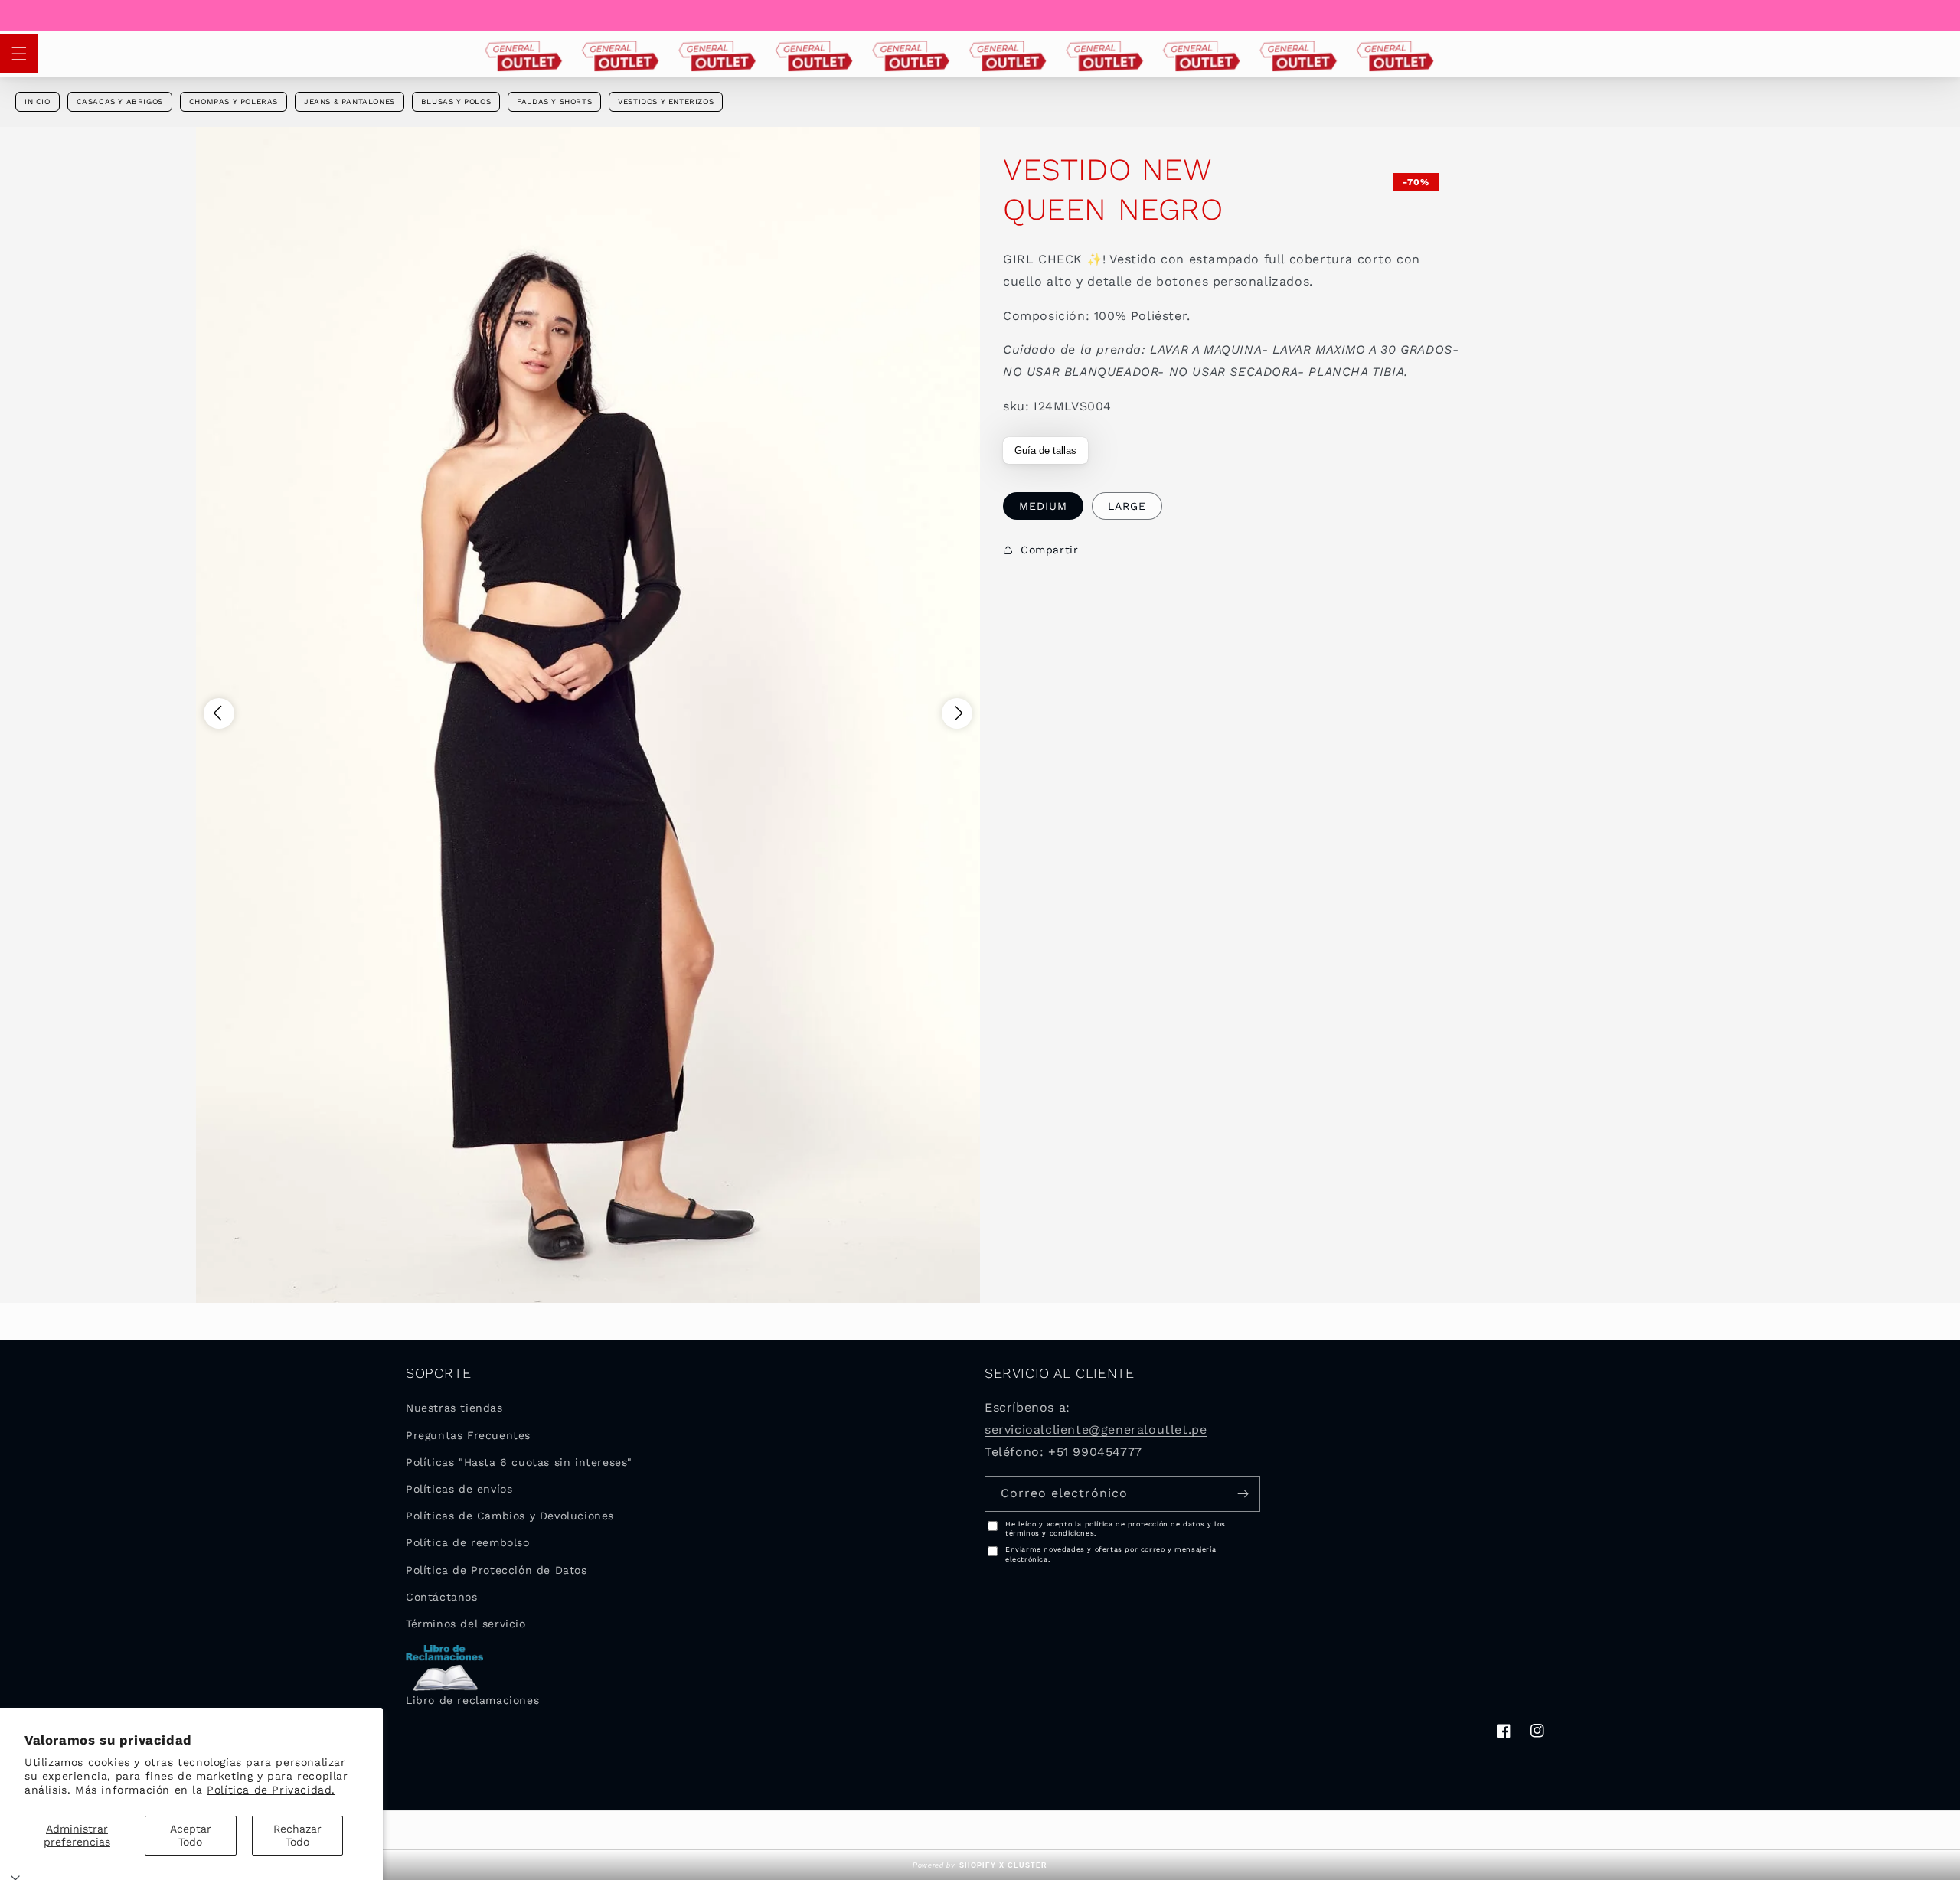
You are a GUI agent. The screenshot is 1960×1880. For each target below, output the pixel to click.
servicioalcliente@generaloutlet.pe (1096, 1430)
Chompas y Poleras (234, 101)
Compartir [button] (1049, 550)
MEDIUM (1043, 506)
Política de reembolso (468, 1542)
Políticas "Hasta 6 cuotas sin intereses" (519, 1462)
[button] (19, 54)
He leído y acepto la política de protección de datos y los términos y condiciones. (1116, 1529)
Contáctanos (442, 1597)
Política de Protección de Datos (497, 1570)
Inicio (38, 101)
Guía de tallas (1045, 450)
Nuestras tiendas (454, 1408)
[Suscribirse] (1243, 1494)
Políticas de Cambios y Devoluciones (510, 1516)
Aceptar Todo (191, 1835)
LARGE (1127, 506)
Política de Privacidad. (271, 1790)
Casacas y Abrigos (120, 101)
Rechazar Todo (297, 1835)
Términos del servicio (466, 1624)
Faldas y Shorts (554, 101)
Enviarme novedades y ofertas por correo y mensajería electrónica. (1111, 1554)
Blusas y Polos (456, 101)
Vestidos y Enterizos (666, 101)
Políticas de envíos (459, 1489)
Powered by (980, 1865)
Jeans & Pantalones (350, 101)
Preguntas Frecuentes (468, 1435)
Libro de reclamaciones (472, 1700)
